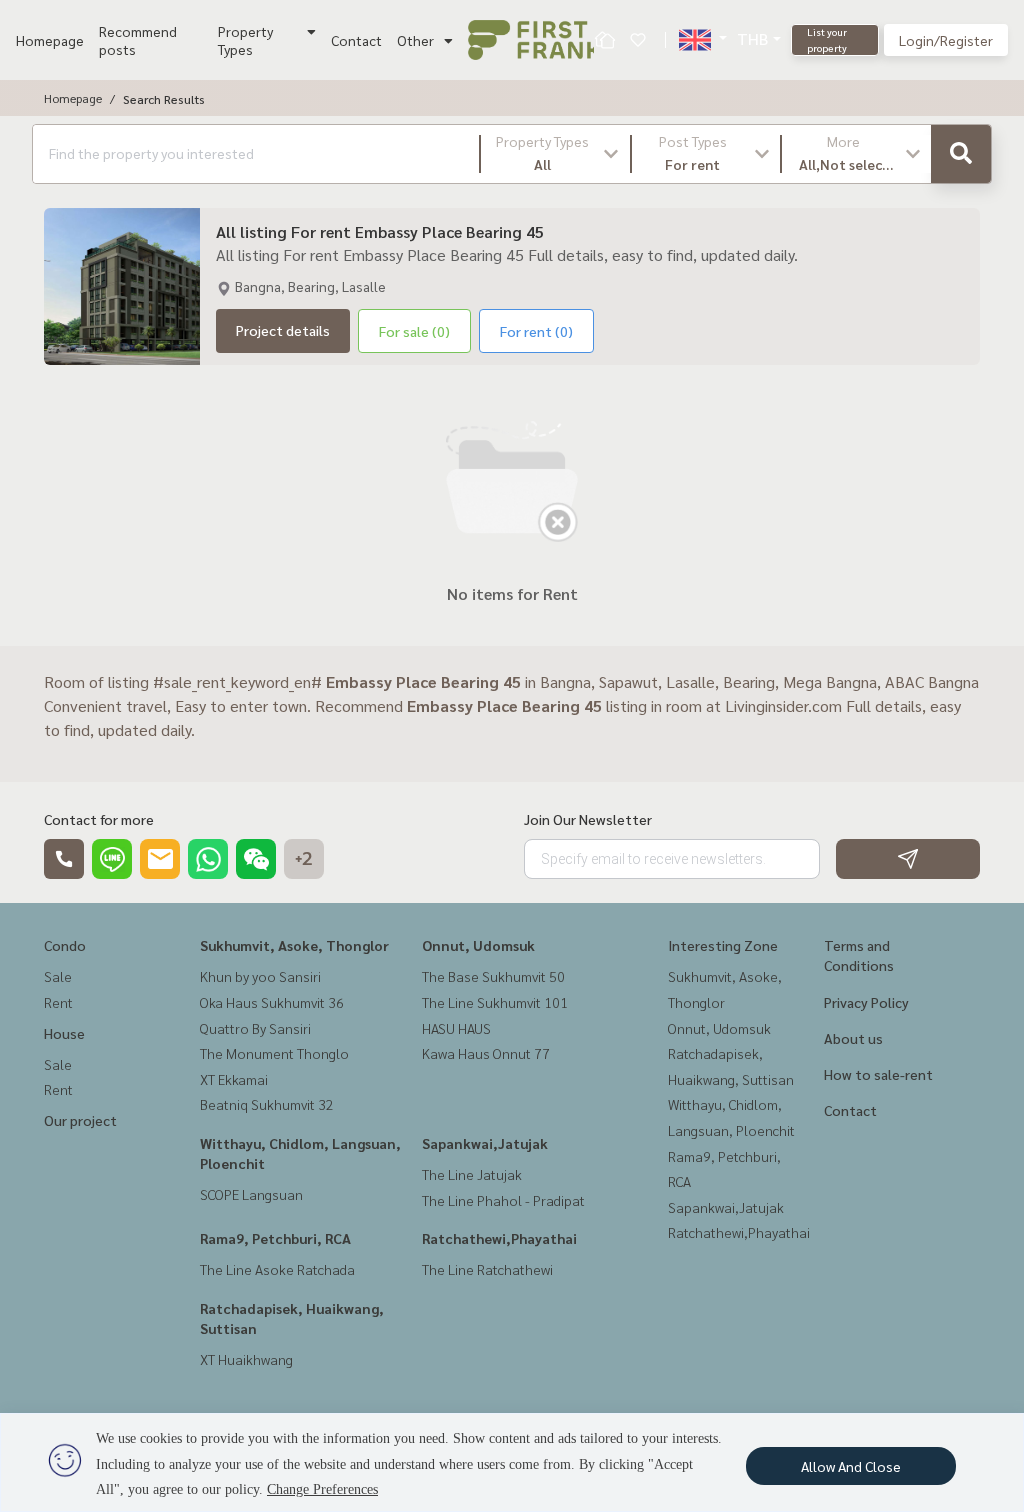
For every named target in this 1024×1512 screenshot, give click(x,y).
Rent (58, 1002)
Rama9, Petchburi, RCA (275, 1238)
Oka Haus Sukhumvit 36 (272, 1002)
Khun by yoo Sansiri (260, 976)
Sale (58, 976)
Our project (80, 1120)
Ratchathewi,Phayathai (499, 1238)
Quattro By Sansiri (255, 1028)
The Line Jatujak (472, 1174)
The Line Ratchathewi (487, 1269)
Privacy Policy (866, 1002)
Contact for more (99, 819)
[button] (555, 154)
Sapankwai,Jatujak (485, 1143)
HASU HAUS (456, 1028)
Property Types (245, 40)
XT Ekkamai (234, 1079)
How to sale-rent (878, 1074)
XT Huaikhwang (246, 1359)
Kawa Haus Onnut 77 (486, 1053)
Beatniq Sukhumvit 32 (267, 1104)
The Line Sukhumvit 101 (495, 1002)
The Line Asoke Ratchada (277, 1269)
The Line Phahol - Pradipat (503, 1200)
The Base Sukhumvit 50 (493, 976)
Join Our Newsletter (588, 819)
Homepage (50, 40)
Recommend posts (138, 40)
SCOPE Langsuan (251, 1194)
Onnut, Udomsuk (478, 945)
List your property (827, 39)
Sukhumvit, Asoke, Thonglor (294, 945)
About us (853, 1038)
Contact (356, 40)
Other (415, 40)
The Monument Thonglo (274, 1053)
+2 (304, 859)
